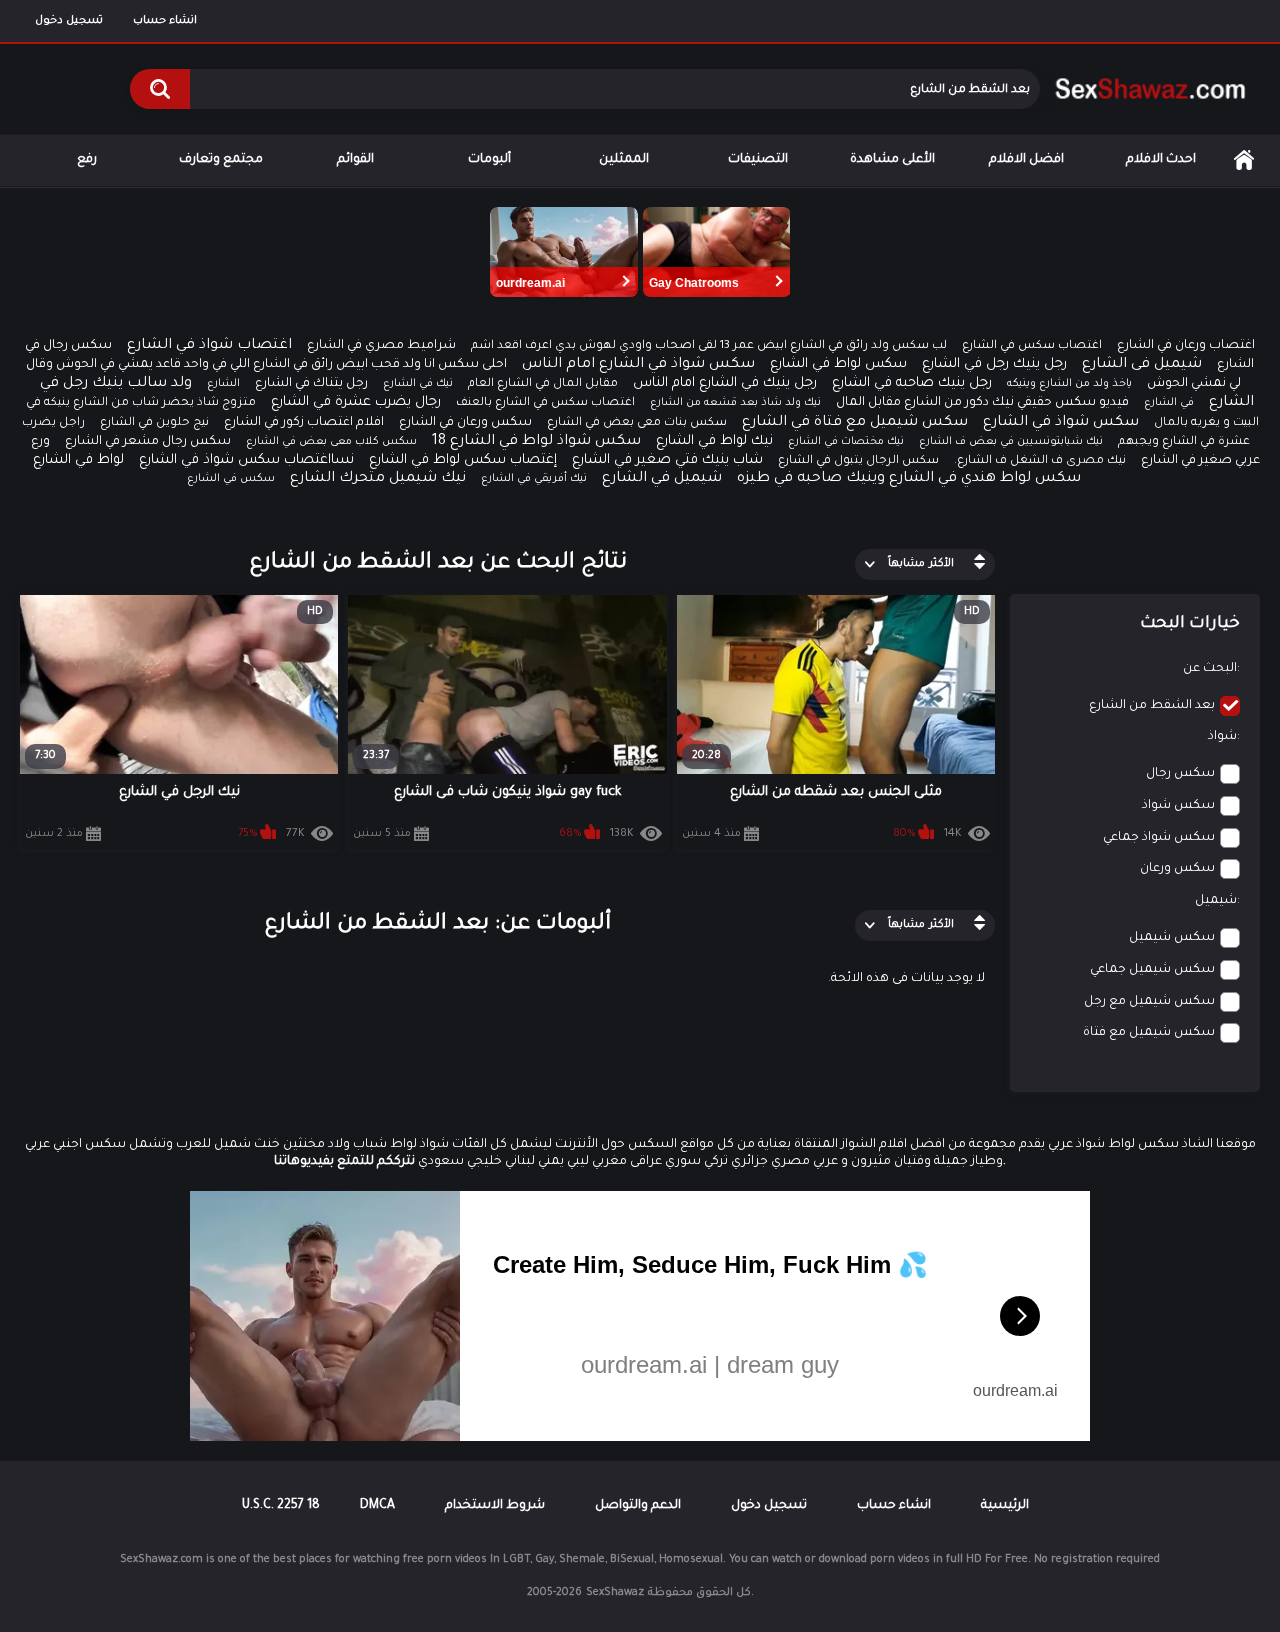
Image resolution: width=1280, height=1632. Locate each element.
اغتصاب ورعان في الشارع (1186, 346)
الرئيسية (1244, 160)
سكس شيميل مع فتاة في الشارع (855, 423)
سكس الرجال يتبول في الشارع (858, 461)
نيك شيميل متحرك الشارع (378, 479)
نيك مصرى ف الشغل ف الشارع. (1040, 461)
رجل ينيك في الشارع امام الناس (725, 383)
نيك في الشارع (418, 384)
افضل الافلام (1026, 160)
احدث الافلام (1161, 160)
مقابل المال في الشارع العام (543, 384)
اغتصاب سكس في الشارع (1032, 346)
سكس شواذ (1178, 806)
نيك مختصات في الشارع (846, 442)
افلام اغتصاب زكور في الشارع (304, 423)
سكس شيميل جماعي (1152, 970)
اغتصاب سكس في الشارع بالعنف (545, 403)
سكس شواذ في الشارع (1061, 423)
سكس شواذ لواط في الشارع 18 (536, 442)
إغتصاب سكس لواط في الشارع (463, 460)
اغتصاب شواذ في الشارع (209, 346)
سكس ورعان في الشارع (465, 423)
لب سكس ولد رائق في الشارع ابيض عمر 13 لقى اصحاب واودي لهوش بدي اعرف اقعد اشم (709, 346)
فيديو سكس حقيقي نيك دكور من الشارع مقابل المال (982, 403)
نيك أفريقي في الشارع (534, 479)
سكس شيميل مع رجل (1149, 1002)
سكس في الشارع (231, 479)
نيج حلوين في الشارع (154, 423)
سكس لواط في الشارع (838, 364)
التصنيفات (758, 160)
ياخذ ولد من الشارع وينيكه (1069, 384)
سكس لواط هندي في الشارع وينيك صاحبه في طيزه (909, 479)
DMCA (377, 1506)
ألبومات (489, 160)
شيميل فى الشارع (1142, 365)
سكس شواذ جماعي (1159, 838)
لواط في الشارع (78, 460)
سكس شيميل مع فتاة (1149, 1033)
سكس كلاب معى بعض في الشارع (331, 442)
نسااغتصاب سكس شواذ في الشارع (246, 460)
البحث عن (1210, 669)
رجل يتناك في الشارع (311, 384)
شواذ (1222, 737)
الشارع (223, 384)
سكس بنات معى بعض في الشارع (637, 423)
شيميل (1216, 901)
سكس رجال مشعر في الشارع (148, 442)
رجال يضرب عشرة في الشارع (356, 402)
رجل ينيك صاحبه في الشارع (912, 383)
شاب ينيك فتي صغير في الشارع (667, 460)
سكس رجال (1180, 774)
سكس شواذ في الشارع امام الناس (638, 365)
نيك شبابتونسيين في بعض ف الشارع (1011, 442)
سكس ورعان (1177, 869)
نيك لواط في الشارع (714, 441)
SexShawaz (615, 1593)
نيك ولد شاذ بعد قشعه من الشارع (735, 403)
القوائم (355, 160)
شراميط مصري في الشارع (381, 346)
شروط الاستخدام (495, 1506)
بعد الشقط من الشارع (1152, 706)
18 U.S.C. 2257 (281, 1506)
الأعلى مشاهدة (892, 160)
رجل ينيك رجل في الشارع (994, 364)
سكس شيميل (1172, 938)
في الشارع (1169, 403)
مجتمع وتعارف (221, 160)
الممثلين (624, 160)
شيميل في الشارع (662, 479)
